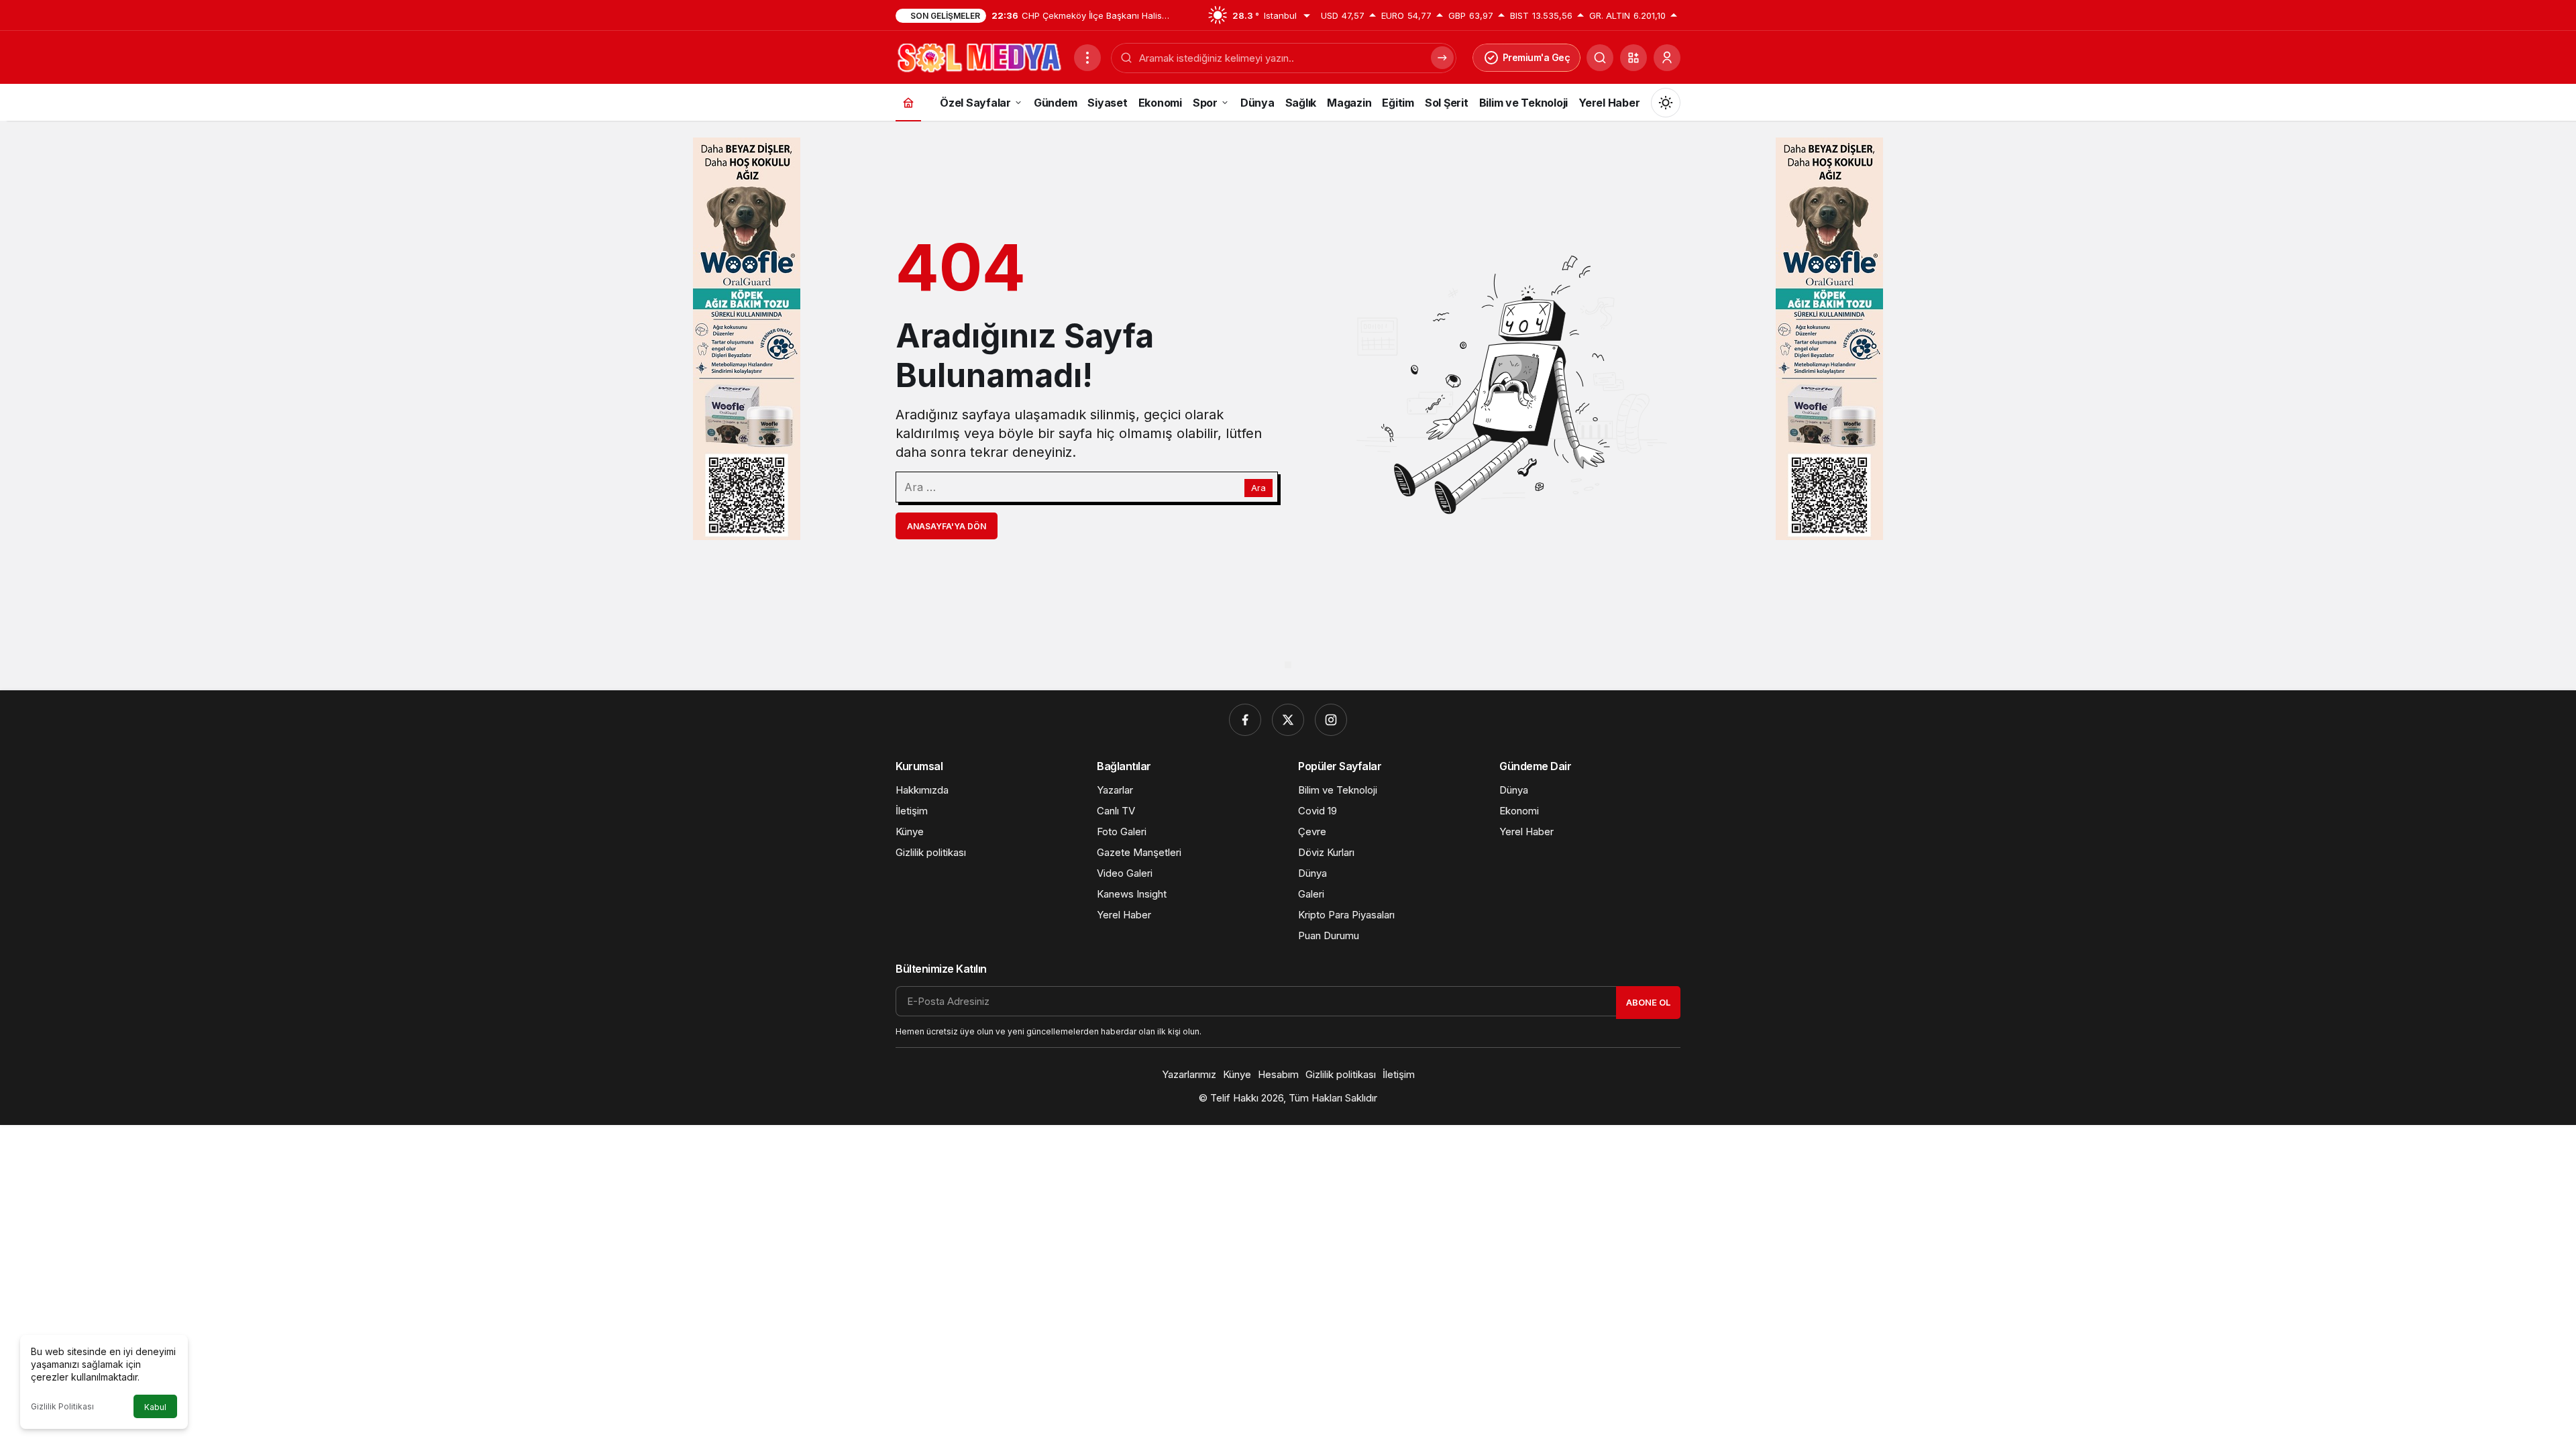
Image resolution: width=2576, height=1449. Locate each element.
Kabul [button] (155, 1407)
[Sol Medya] (979, 56)
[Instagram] (1331, 720)
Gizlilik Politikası (62, 1406)
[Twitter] (1288, 720)
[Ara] (1600, 58)
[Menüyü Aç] (1087, 58)
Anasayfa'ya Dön (947, 526)
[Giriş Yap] (1667, 58)
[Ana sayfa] (908, 102)
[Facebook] (1245, 720)
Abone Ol (1648, 1002)
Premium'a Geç (1537, 57)
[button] (1633, 58)
